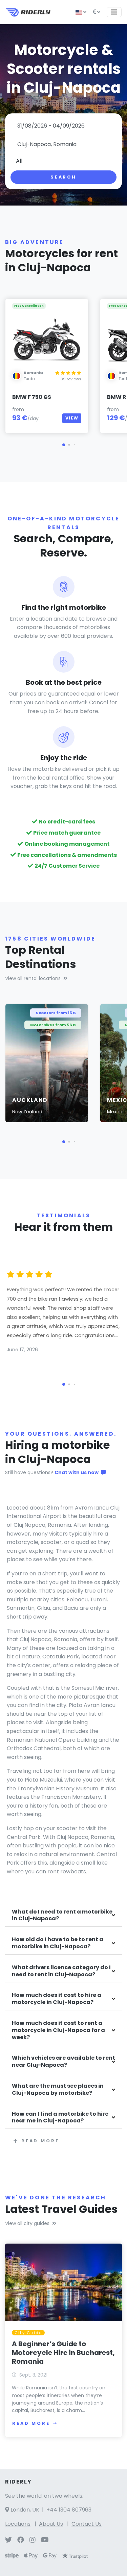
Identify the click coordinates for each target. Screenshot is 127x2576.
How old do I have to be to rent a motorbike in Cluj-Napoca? (58, 1943)
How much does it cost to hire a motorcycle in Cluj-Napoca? (57, 1999)
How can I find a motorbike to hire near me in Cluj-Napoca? (60, 2118)
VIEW (72, 418)
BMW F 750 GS (32, 397)
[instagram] (33, 2540)
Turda (29, 379)
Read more (40, 2141)
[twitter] (8, 2540)
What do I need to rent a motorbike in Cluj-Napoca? (62, 1916)
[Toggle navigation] (114, 12)
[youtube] (45, 2540)
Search (63, 177)
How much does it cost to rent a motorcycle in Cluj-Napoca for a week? (58, 2030)
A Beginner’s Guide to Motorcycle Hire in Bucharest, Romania (63, 2353)
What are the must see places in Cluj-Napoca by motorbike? (58, 2090)
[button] (64, 445)
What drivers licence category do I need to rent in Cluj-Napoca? (61, 1971)
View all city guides (27, 2223)
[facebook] (21, 2540)
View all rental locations (33, 978)
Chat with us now (77, 1472)
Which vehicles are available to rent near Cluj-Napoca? (63, 2062)
